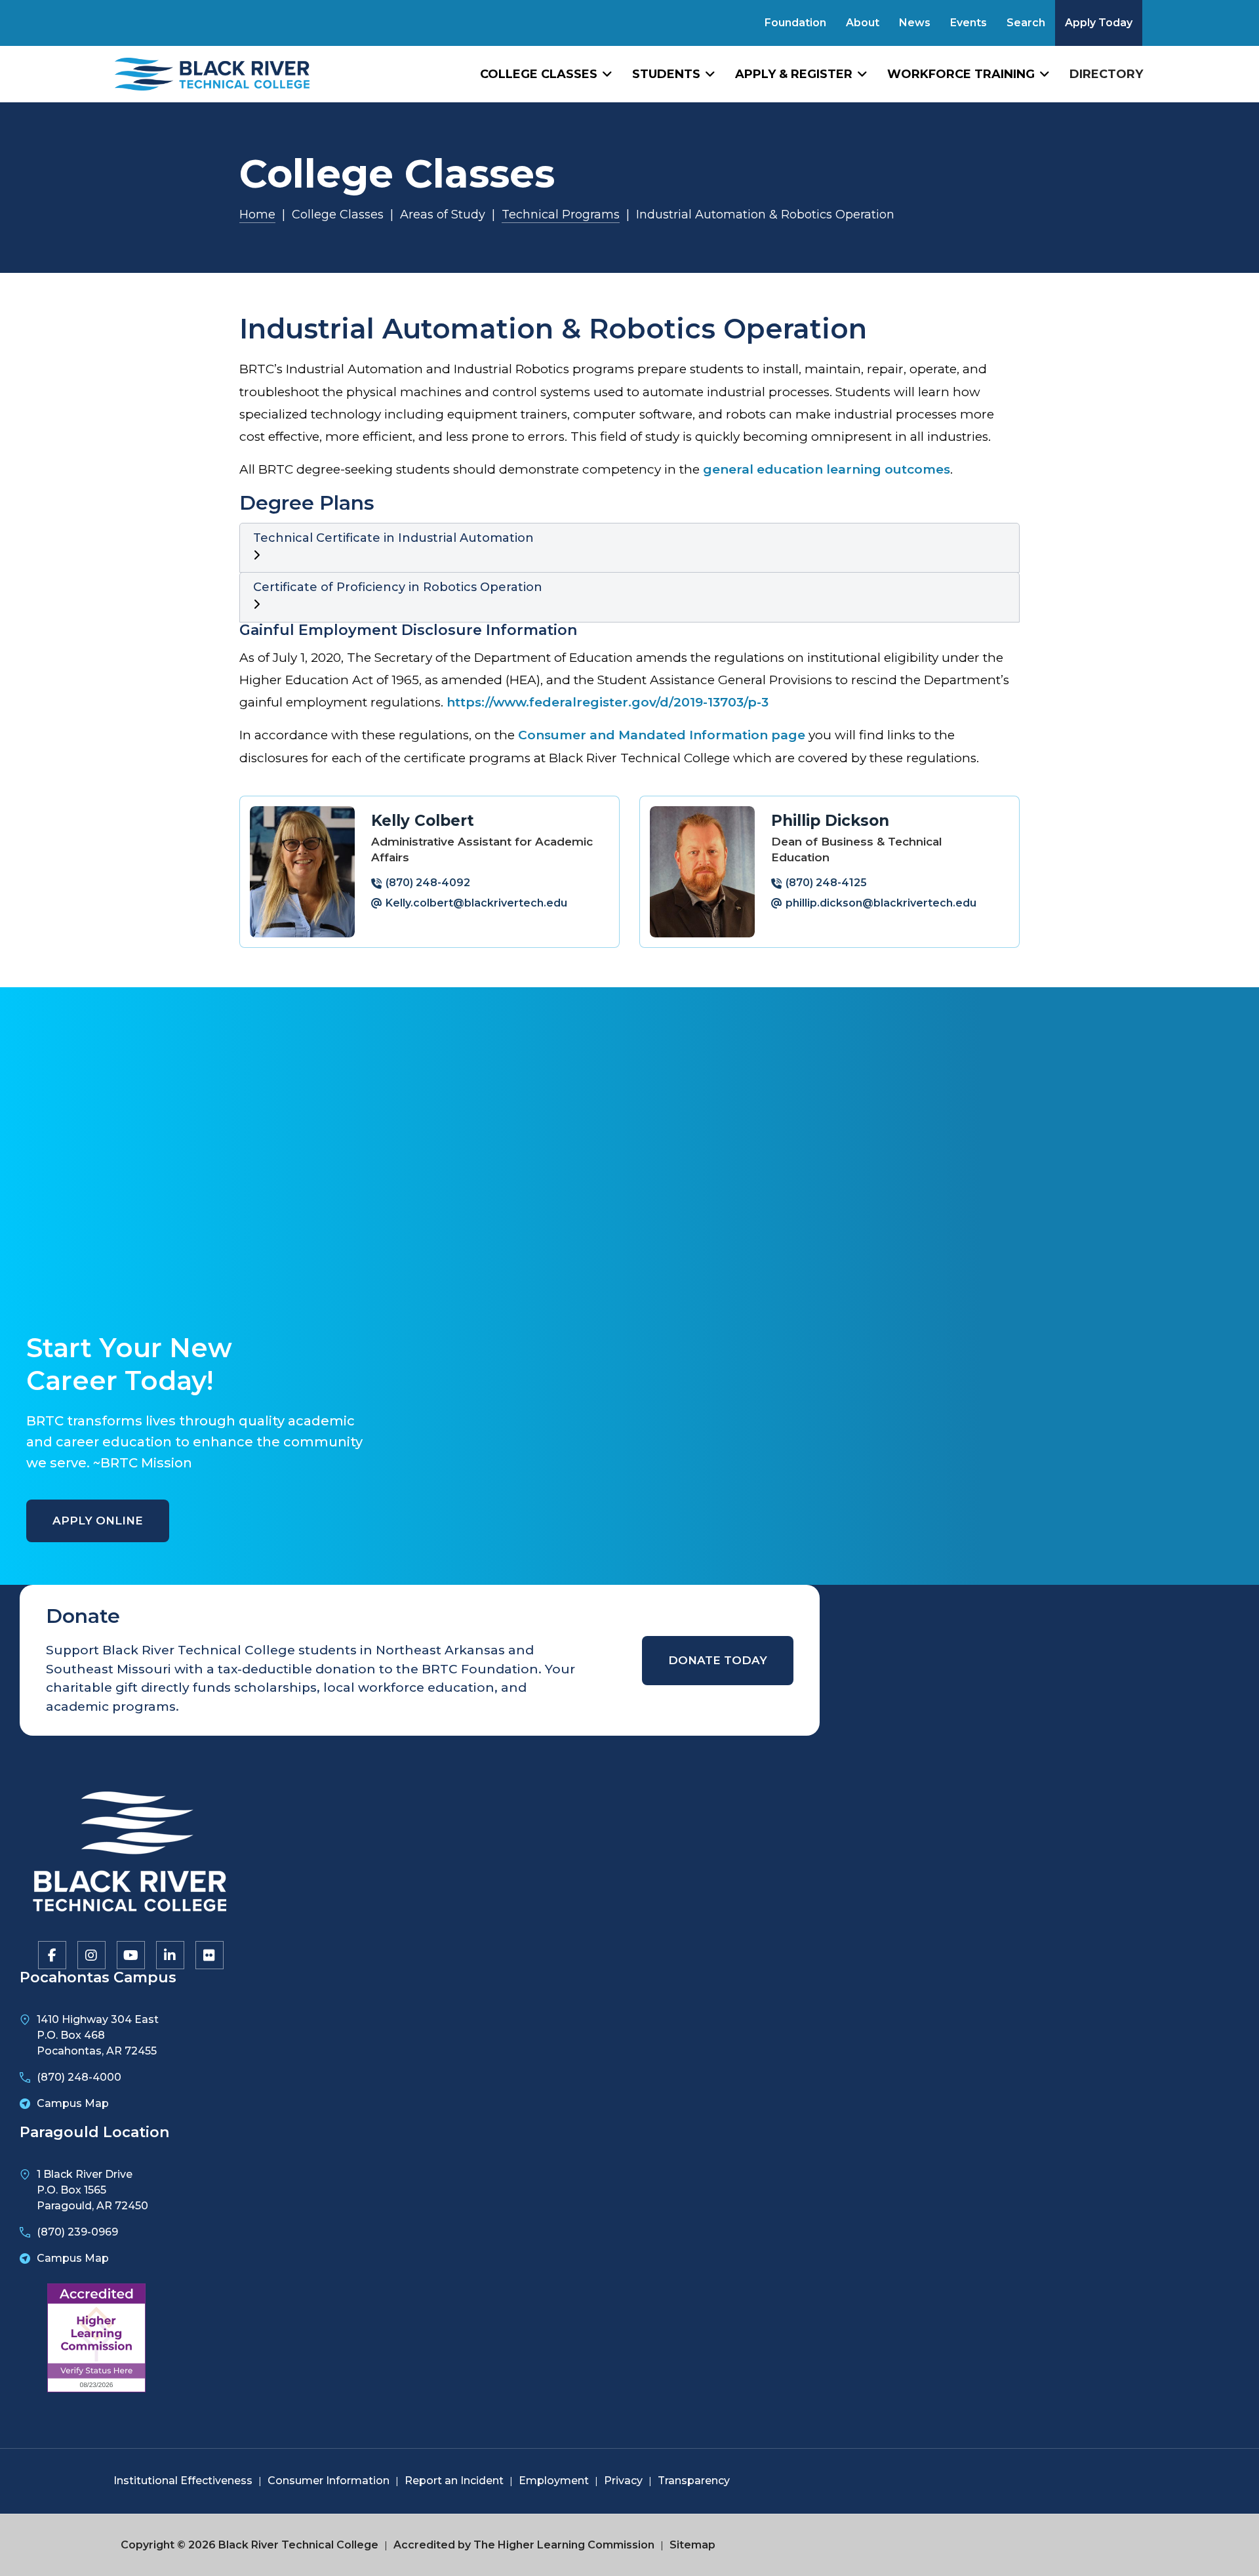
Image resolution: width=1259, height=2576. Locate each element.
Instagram (90, 1954)
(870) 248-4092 (428, 883)
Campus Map (73, 2103)
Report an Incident (454, 2481)
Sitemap (692, 2545)
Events (969, 23)
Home (257, 215)
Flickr (209, 1954)
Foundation (795, 23)
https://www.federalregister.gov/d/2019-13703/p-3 (608, 702)
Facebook (51, 1954)
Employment (554, 2481)
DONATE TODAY (718, 1660)
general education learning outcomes (827, 469)
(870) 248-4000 (79, 2077)
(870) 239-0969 (77, 2232)
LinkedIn (169, 1954)
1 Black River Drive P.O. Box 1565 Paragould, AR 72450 (92, 2190)
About (863, 23)
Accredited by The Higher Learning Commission (524, 2545)
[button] (629, 548)
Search (1026, 23)
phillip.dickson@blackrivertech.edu (881, 903)
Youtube (130, 1954)
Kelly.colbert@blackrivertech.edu (476, 903)
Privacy (623, 2481)
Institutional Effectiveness (183, 2481)
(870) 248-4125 (826, 883)
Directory (1106, 74)
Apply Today (1099, 23)
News (915, 23)
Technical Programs (561, 215)
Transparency (694, 2481)
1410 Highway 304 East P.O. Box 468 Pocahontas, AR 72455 (98, 2035)
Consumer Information (329, 2481)
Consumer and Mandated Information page (662, 735)
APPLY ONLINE (98, 1521)
